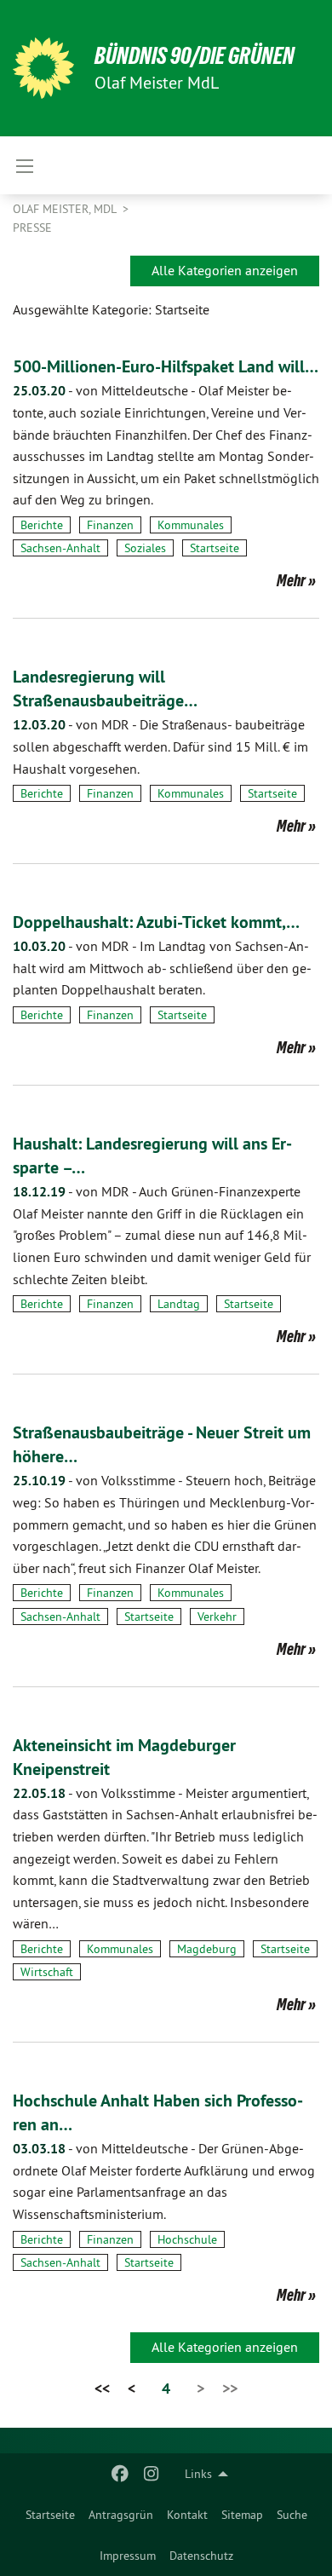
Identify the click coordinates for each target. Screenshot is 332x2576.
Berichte (42, 525)
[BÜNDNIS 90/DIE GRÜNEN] (43, 68)
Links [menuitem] (198, 2474)
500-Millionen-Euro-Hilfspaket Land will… (166, 366)
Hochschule (187, 2239)
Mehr (291, 580)
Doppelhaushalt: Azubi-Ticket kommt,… (156, 922)
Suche (292, 2515)
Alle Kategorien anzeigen (225, 270)
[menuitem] (50, 2515)
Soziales (145, 548)
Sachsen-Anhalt (60, 548)
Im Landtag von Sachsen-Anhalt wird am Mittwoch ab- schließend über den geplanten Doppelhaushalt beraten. (162, 968)
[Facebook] (120, 2474)
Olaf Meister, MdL (66, 209)
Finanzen (110, 525)
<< (102, 2388)
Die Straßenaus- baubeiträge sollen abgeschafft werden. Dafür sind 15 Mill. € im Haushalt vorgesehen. (160, 746)
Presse (32, 228)
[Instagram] (151, 2474)
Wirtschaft (47, 1972)
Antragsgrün (121, 2515)
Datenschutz (201, 2556)
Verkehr (217, 1616)
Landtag (179, 1304)
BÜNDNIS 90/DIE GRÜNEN (195, 56)
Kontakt (187, 2515)
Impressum (128, 2556)
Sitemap (242, 2515)
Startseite (50, 2515)
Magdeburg (207, 1949)
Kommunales (191, 525)
